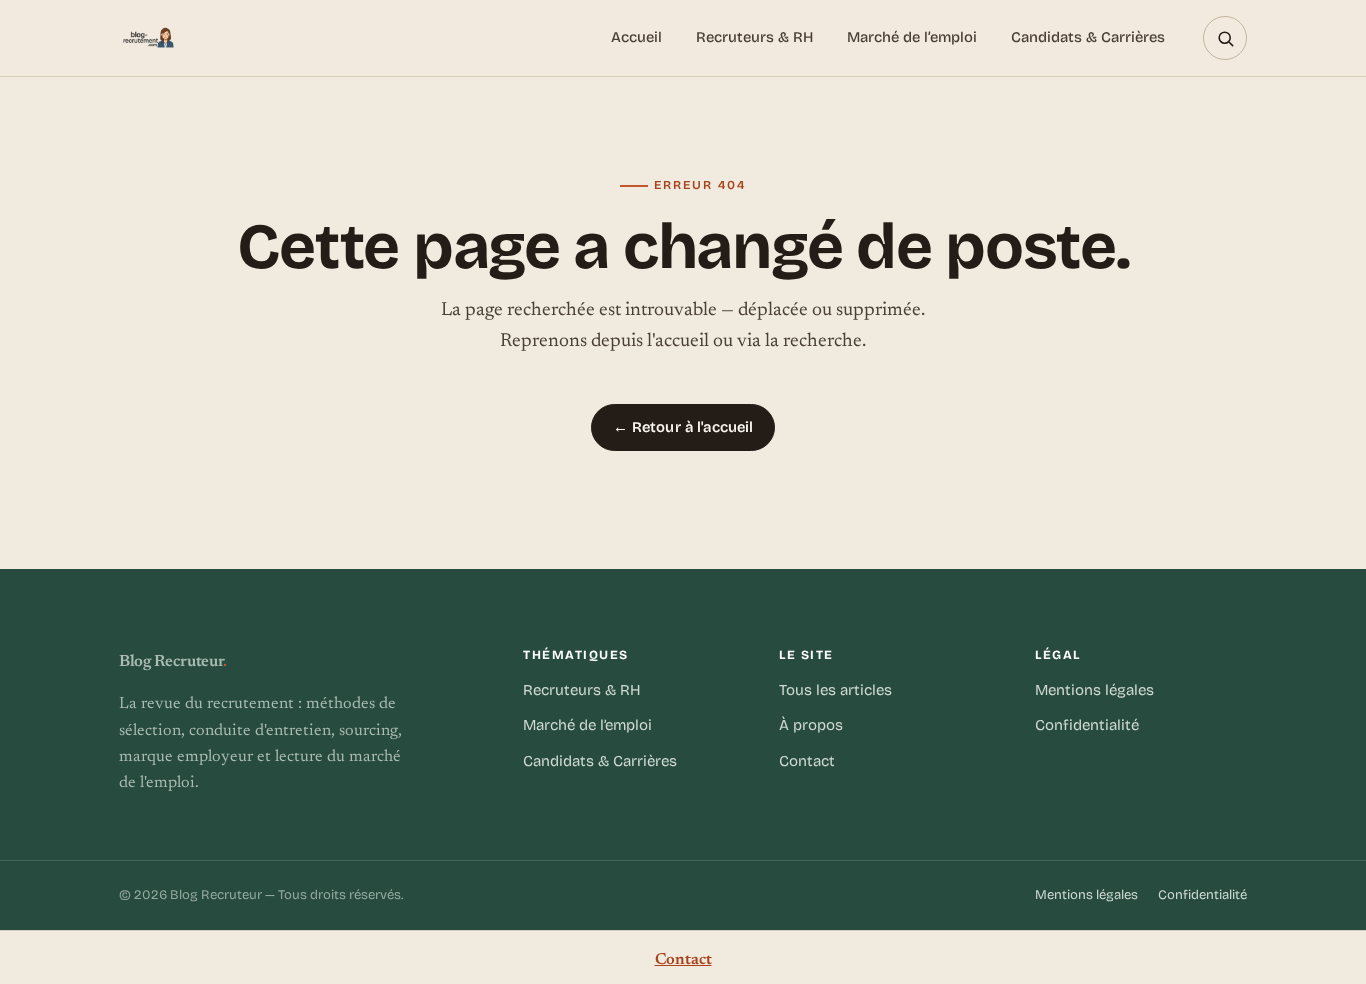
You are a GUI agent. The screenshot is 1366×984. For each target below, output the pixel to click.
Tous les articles (835, 690)
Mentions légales (1094, 690)
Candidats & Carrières (1088, 37)
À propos (811, 725)
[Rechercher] (1225, 38)
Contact (807, 761)
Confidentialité (1087, 725)
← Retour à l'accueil (683, 427)
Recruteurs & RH (754, 37)
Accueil (636, 37)
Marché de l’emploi (912, 37)
